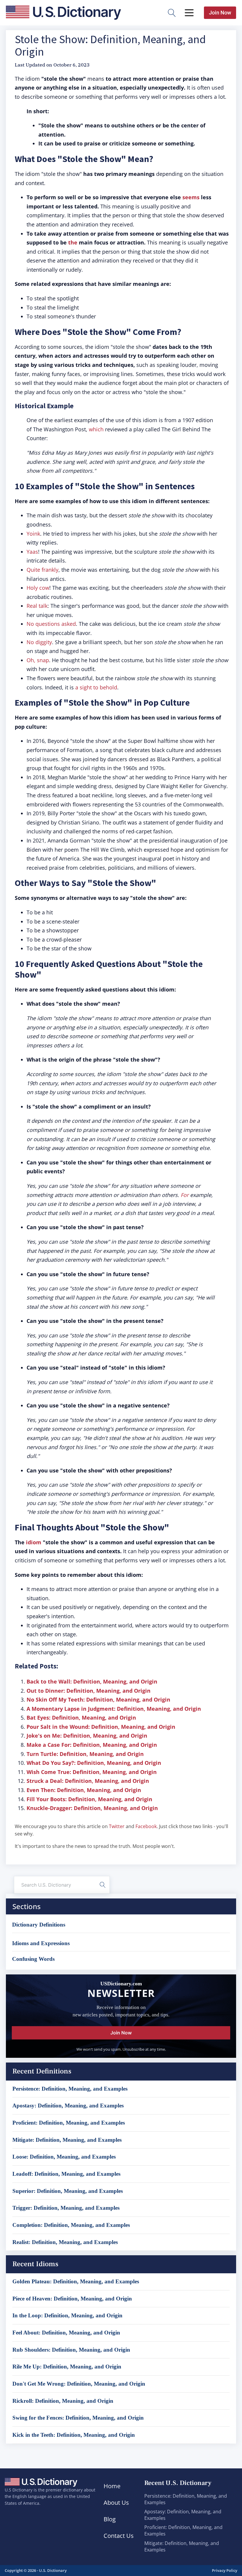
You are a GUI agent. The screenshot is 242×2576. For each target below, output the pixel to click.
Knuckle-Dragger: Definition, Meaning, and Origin (92, 1808)
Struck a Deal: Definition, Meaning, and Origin (88, 1781)
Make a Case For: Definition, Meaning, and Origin (92, 1745)
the (73, 242)
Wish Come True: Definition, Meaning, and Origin (92, 1772)
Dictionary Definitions (39, 1925)
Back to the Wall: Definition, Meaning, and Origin (92, 1681)
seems (192, 197)
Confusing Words (33, 1959)
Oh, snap (38, 660)
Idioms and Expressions (41, 1943)
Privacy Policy (225, 2570)
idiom (34, 1542)
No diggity (39, 642)
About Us (116, 2503)
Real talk (37, 606)
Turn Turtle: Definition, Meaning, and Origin (85, 1754)
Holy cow (38, 588)
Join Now (220, 13)
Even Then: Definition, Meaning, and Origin (84, 1790)
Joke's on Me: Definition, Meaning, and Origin (87, 1736)
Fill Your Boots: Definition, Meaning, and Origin (89, 1799)
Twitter (117, 1826)
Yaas (32, 552)
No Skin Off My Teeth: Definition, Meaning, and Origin (98, 1699)
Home (112, 2486)
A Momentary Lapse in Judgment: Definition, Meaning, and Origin (114, 1709)
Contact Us (119, 2536)
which (96, 429)
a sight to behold (96, 687)
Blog (110, 2519)
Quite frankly (42, 570)
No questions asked (51, 624)
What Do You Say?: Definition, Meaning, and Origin (94, 1763)
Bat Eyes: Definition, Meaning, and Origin (81, 1718)
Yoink (33, 534)
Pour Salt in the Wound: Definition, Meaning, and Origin (101, 1727)
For (185, 1195)
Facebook (146, 1826)
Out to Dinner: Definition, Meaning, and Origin (89, 1691)
